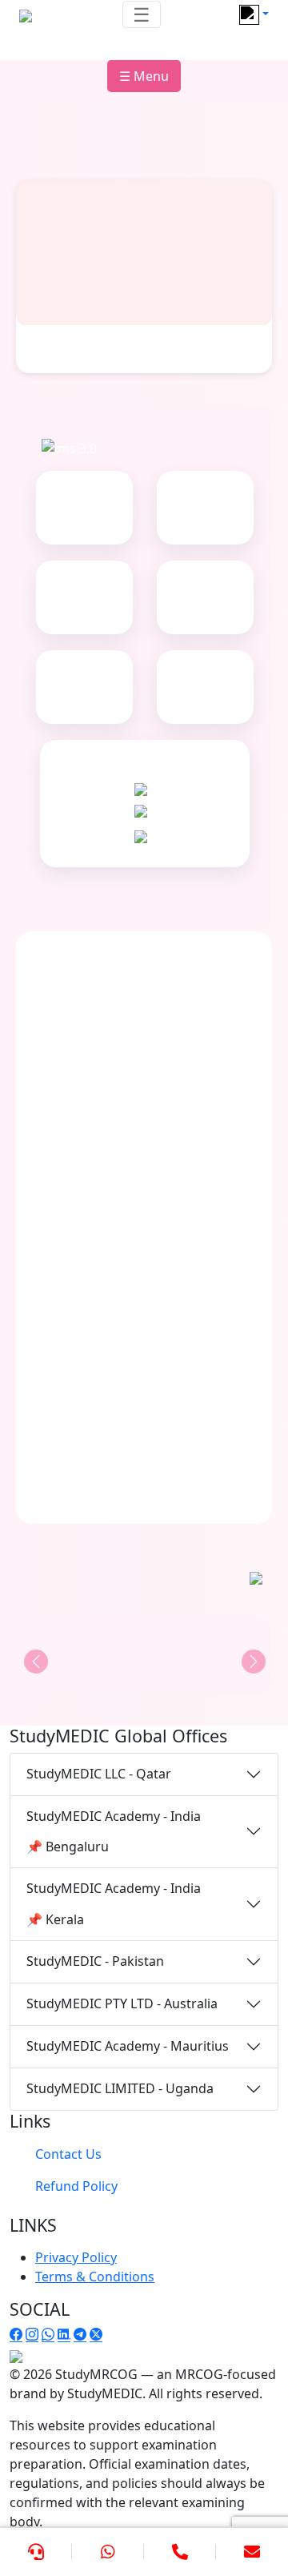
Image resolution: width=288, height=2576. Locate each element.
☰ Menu (144, 76)
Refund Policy (76, 2186)
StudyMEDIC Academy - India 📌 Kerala (114, 1903)
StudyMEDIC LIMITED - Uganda (120, 2088)
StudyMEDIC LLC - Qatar (99, 1774)
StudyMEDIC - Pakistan (95, 1961)
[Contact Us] (36, 2552)
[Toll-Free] (180, 2552)
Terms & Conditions (95, 2277)
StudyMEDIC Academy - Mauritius (128, 2046)
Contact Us (68, 2154)
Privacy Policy (76, 2257)
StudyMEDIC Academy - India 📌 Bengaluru (114, 1831)
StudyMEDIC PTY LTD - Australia (122, 2003)
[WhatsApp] (108, 2552)
